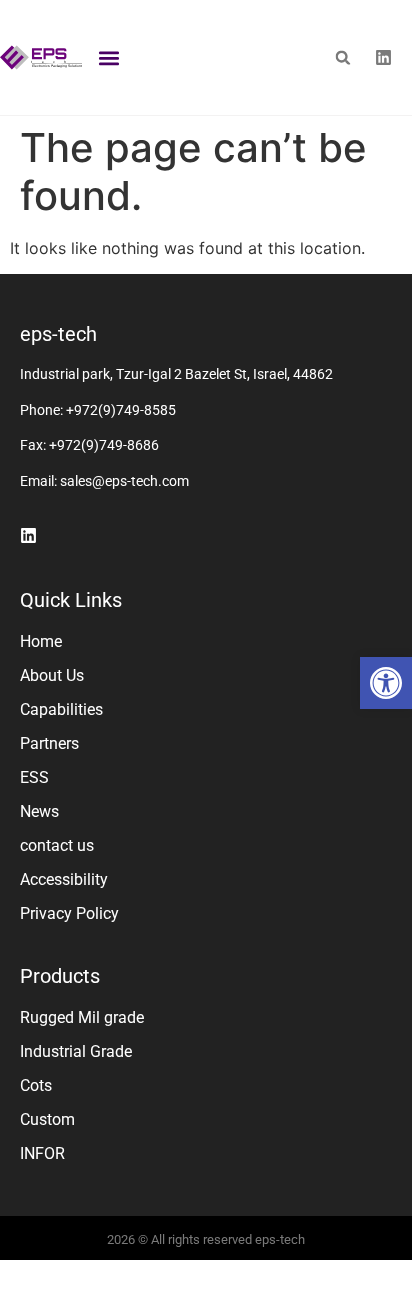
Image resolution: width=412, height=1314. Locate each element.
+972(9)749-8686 (104, 445)
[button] (386, 683)
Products (60, 976)
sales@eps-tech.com (124, 481)
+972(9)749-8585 (121, 410)
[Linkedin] (383, 57)
